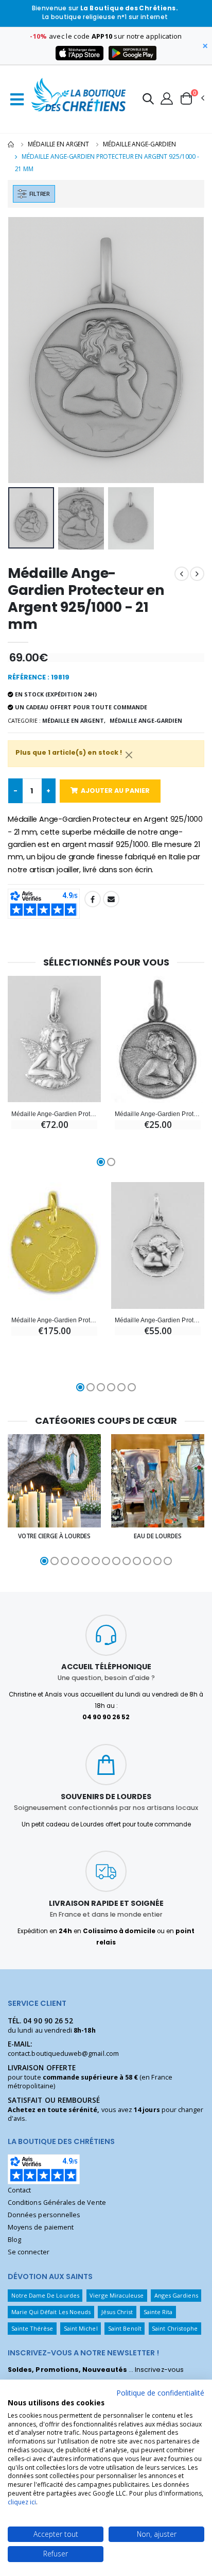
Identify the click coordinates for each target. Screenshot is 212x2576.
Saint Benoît (125, 2328)
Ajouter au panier (115, 791)
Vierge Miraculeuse (117, 2295)
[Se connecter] (167, 98)
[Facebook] (93, 899)
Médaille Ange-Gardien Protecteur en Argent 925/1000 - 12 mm (158, 1114)
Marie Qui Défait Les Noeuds (51, 2312)
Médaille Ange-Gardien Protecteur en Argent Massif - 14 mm (158, 1320)
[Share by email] (111, 899)
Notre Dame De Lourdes (45, 2295)
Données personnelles (44, 2215)
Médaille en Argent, (74, 720)
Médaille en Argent (58, 144)
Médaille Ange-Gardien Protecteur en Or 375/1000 (54, 1320)
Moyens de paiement (41, 2227)
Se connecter (29, 2252)
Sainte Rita (158, 2312)
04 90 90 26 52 (48, 2021)
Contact (19, 2190)
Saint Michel (81, 2328)
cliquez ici (22, 2502)
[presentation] (22, 350)
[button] (148, 100)
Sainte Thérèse (32, 2328)
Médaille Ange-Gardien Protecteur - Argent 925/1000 (54, 1114)
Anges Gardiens (176, 2295)
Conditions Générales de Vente (57, 2203)
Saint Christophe (175, 2328)
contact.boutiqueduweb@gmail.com (63, 2054)
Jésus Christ (117, 2312)
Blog (14, 2240)
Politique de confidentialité (160, 2393)
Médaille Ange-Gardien (139, 144)
